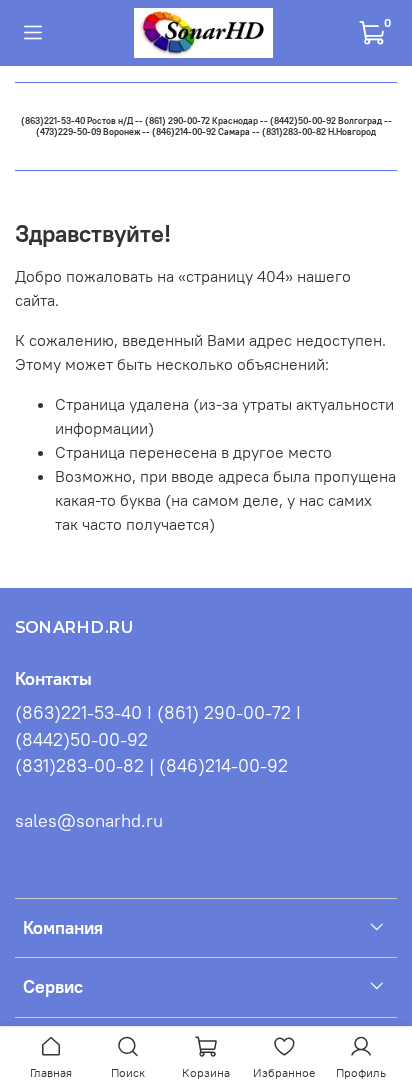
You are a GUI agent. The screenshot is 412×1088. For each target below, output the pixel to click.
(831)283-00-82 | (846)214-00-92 (151, 766)
